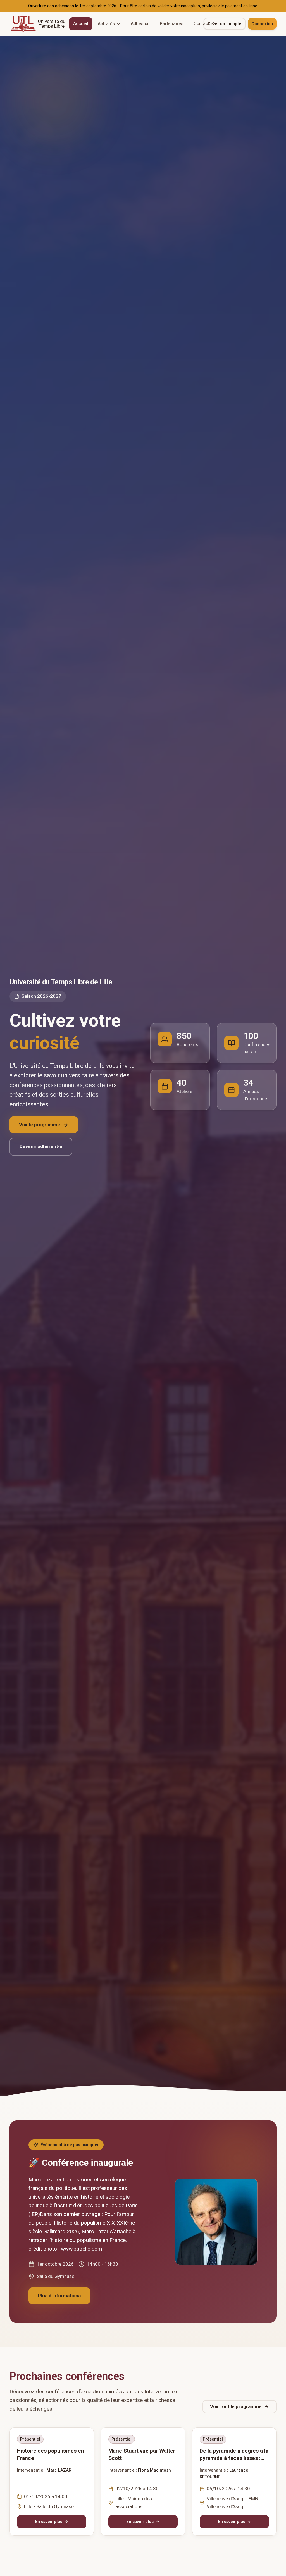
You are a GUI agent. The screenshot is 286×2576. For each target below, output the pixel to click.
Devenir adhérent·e (41, 1146)
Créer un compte (224, 24)
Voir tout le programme (236, 2406)
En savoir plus (49, 2522)
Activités (106, 24)
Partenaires (172, 24)
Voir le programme (40, 1125)
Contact (202, 24)
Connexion (262, 24)
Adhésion (140, 24)
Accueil (81, 24)
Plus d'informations (59, 2296)
